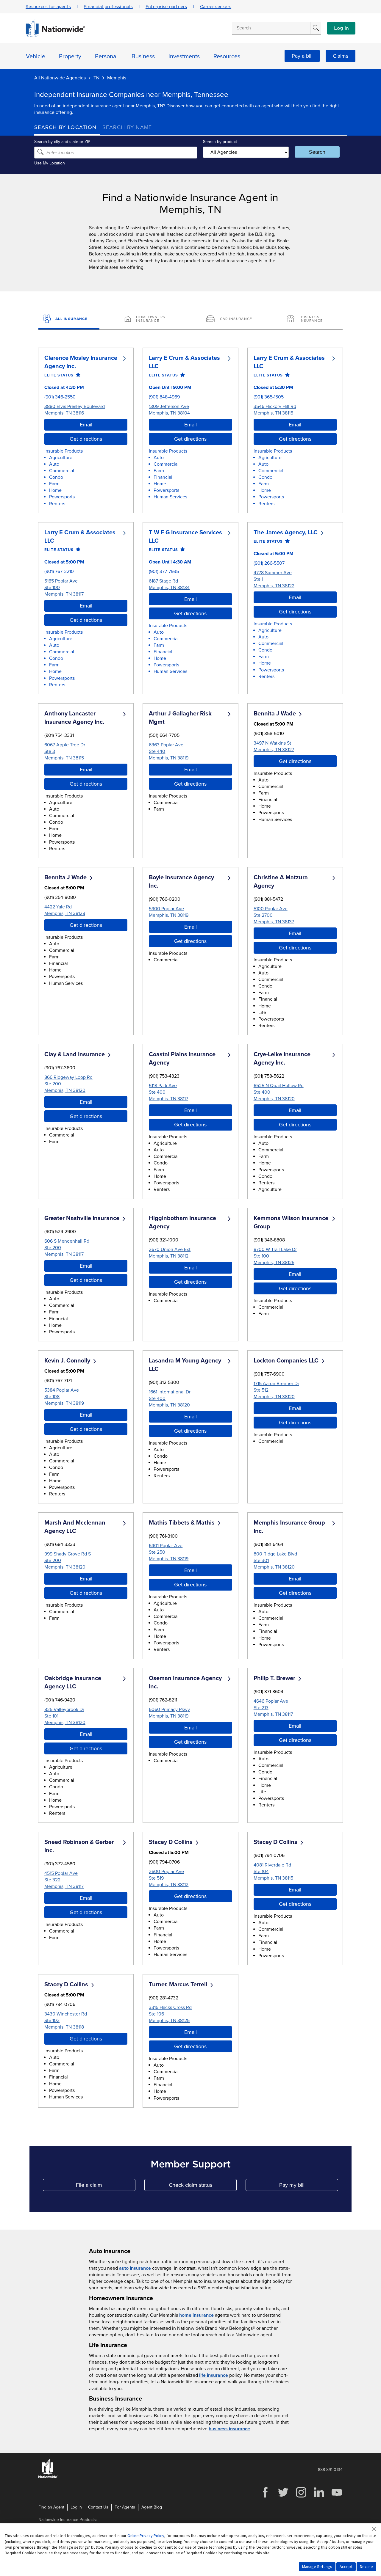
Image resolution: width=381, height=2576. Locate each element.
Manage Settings (317, 2566)
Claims (341, 56)
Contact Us (98, 2507)
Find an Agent (51, 2507)
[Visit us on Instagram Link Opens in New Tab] (301, 2497)
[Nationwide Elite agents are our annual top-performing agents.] (77, 375)
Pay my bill (309, 2186)
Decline (366, 2566)
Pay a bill (302, 56)
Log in (341, 28)
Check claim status (203, 2186)
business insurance (229, 2429)
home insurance (196, 2315)
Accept (346, 2566)
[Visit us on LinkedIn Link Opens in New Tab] (319, 2497)
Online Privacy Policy (146, 2536)
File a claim (106, 2186)
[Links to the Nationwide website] (48, 2477)
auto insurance (135, 2268)
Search (317, 152)
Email (86, 425)
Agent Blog (152, 2507)
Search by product (220, 142)
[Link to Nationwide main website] (55, 36)
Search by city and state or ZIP (62, 142)
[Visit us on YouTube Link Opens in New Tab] (337, 2497)
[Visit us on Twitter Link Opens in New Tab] (283, 2497)
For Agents (125, 2507)
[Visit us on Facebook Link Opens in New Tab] (265, 2497)
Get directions (86, 439)
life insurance (214, 2375)
